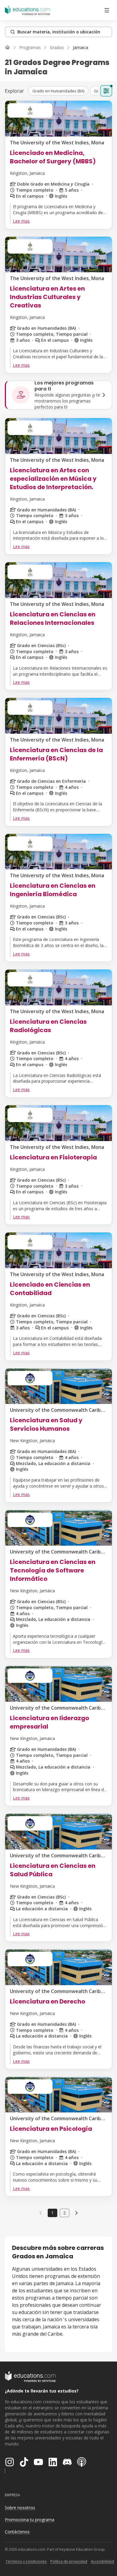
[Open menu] (107, 10)
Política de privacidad (69, 2561)
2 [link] (64, 2213)
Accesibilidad (102, 2561)
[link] (81, 48)
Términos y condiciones (26, 2561)
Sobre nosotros (20, 2508)
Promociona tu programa (30, 2520)
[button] (58, 91)
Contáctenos (17, 2532)
